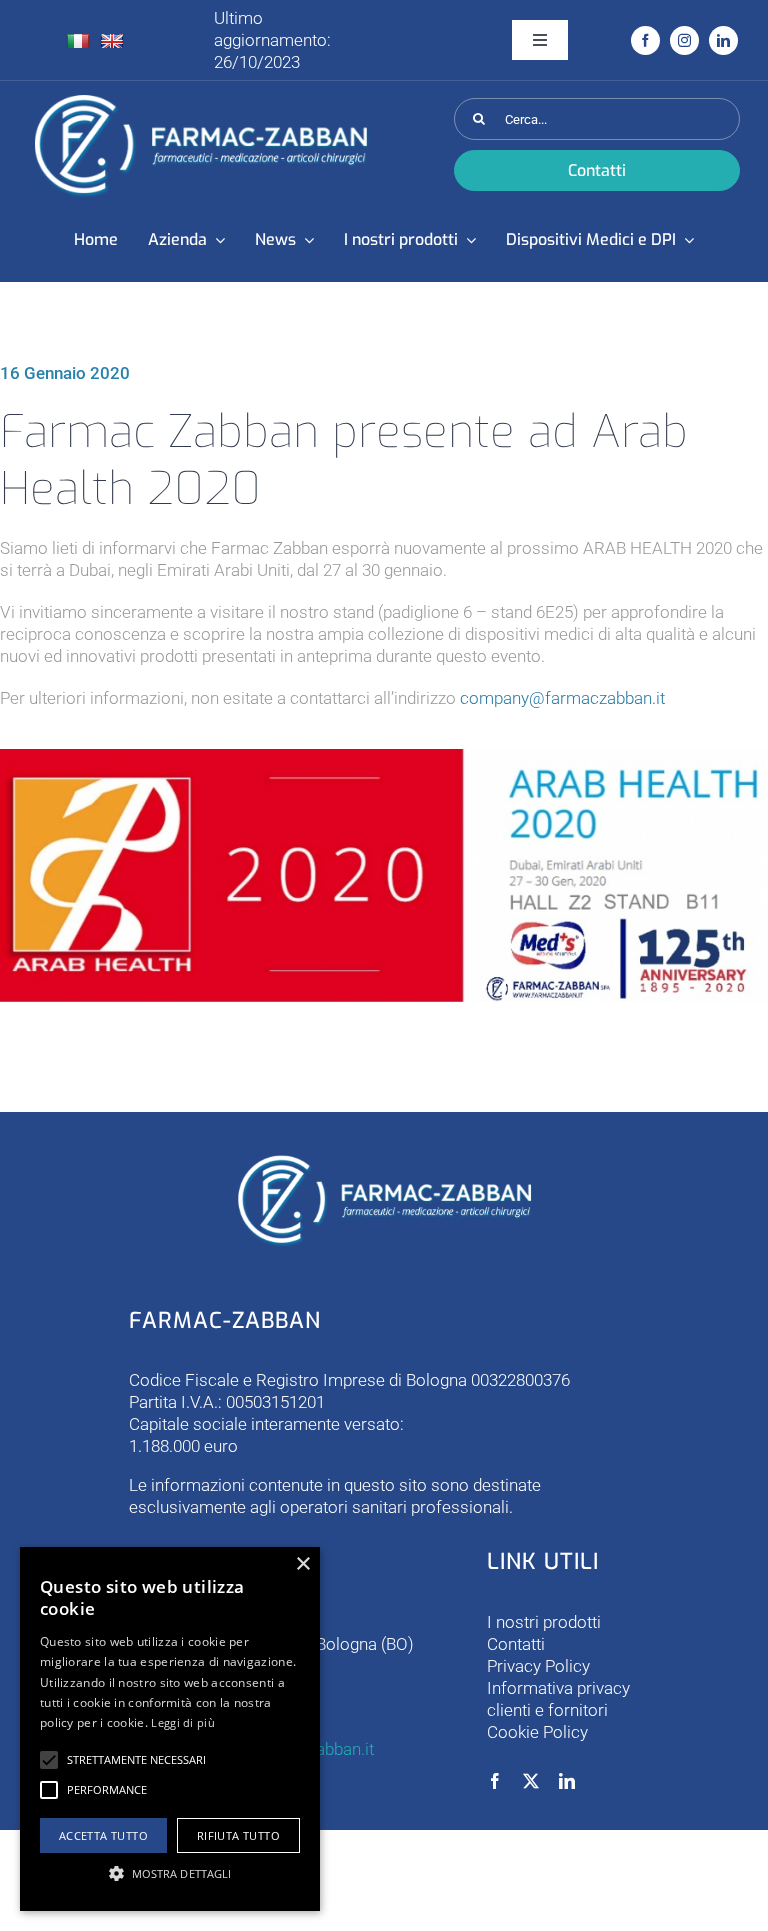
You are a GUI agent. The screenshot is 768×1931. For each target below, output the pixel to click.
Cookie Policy (537, 1732)
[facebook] (645, 40)
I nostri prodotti (544, 1622)
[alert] (170, 1729)
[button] (49, 1760)
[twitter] (531, 1781)
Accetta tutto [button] (103, 1835)
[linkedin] (723, 40)
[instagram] (684, 40)
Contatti (516, 1644)
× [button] (302, 1564)
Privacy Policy (538, 1666)
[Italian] (78, 41)
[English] (112, 41)
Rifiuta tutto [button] (238, 1835)
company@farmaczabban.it (562, 698)
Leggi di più (183, 1722)
